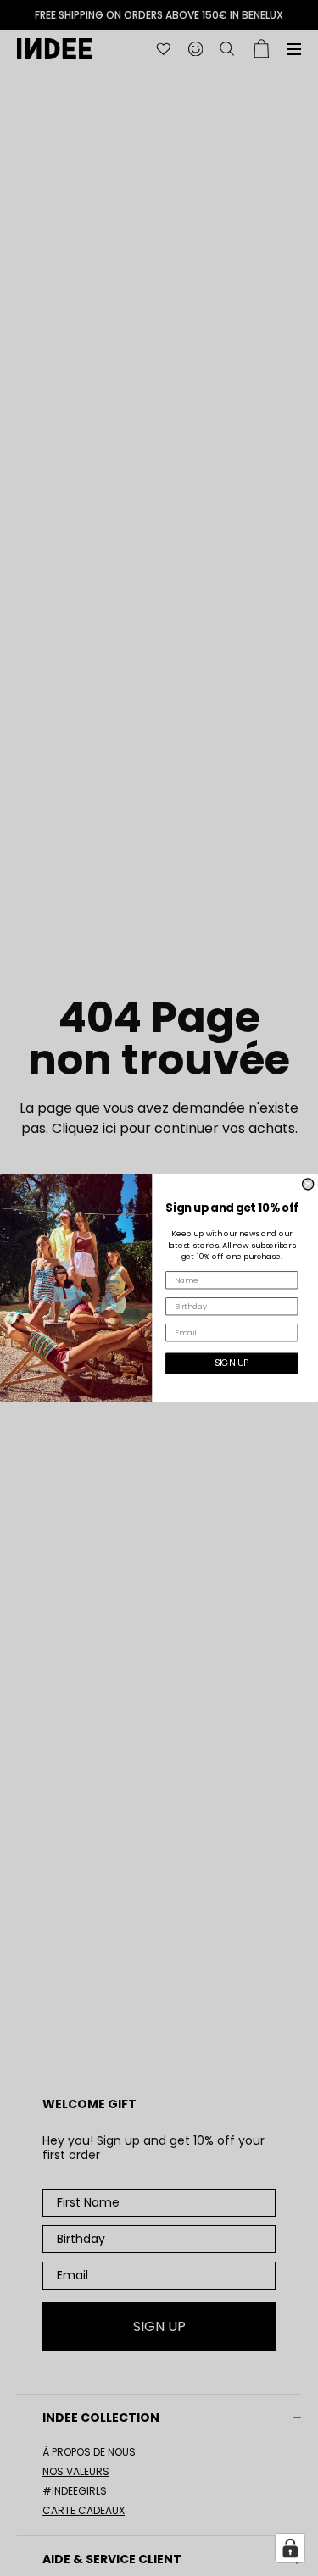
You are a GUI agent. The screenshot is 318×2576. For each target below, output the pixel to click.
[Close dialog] (308, 1184)
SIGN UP (232, 1363)
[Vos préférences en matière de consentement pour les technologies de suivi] (290, 2548)
